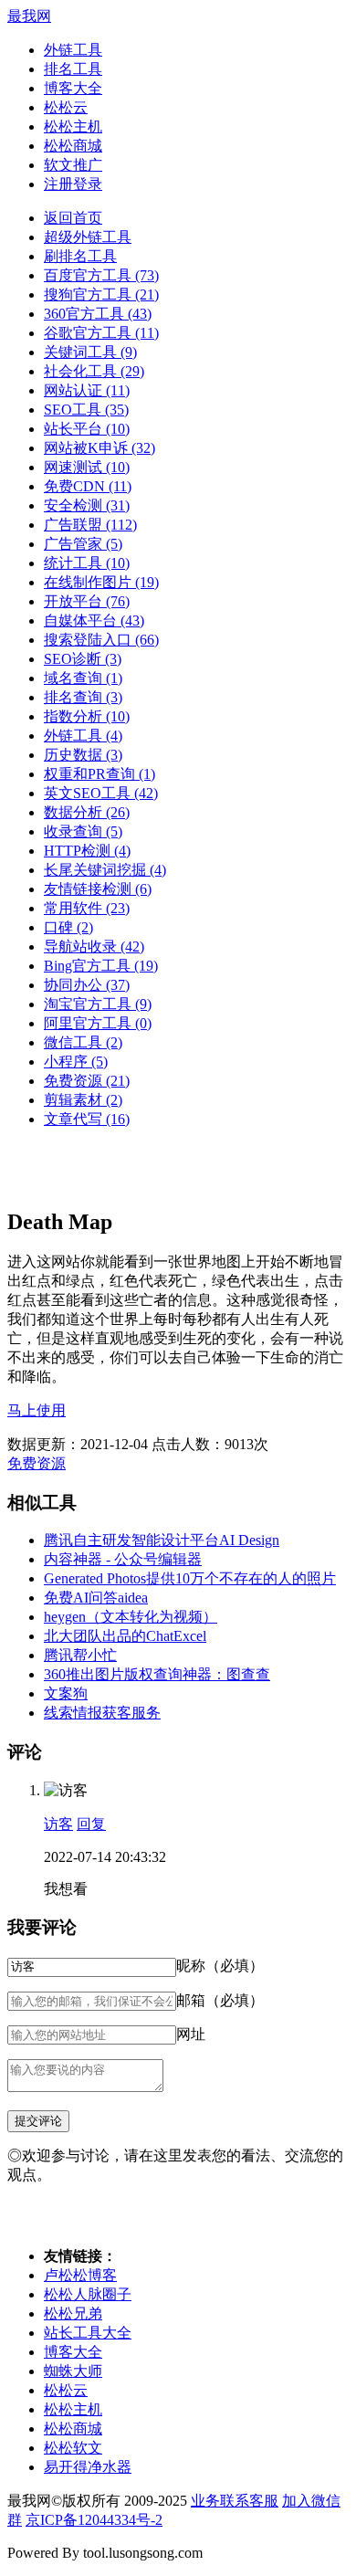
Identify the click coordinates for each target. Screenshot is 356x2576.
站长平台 (87, 429)
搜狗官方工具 (101, 294)
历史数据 (83, 755)
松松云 (66, 107)
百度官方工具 (101, 275)
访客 (58, 1824)
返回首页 (73, 218)
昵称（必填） (220, 1966)
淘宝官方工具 (98, 1004)
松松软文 (73, 2448)
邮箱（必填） (220, 2000)
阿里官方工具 (98, 1023)
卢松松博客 (80, 2275)
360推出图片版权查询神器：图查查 (157, 1674)
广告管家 (83, 544)
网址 (191, 2034)
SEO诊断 (83, 659)
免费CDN (88, 486)
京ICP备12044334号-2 (94, 2520)
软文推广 (73, 165)
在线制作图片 (101, 582)
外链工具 (73, 50)
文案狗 (66, 1693)
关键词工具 (90, 352)
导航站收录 (94, 946)
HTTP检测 (87, 851)
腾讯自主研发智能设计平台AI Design (162, 1540)
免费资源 (87, 1081)
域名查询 (83, 678)
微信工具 (83, 1042)
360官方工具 (98, 314)
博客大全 (73, 88)
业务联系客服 (235, 2501)
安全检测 (87, 505)
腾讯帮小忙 (80, 1655)
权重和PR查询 (99, 774)
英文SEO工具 (101, 793)
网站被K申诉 (99, 448)
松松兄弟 (73, 2313)
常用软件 (87, 908)
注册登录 (73, 184)
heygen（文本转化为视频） (131, 1617)
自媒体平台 (94, 620)
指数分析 (87, 716)
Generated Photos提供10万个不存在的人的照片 (190, 1578)
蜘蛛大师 (73, 2371)
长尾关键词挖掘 (105, 870)
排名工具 (73, 69)
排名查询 (83, 697)
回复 (91, 1824)
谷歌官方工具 (101, 333)
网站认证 (87, 390)
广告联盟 (90, 525)
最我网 (29, 16)
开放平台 (87, 601)
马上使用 (37, 1410)
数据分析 (87, 812)
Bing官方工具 (101, 966)
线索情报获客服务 (102, 1713)
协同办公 (87, 985)
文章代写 (87, 1119)
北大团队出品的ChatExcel (125, 1636)
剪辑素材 (83, 1100)
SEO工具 (86, 410)
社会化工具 (94, 371)
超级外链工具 (88, 237)
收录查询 (83, 831)
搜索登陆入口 (101, 640)
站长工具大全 (88, 2333)
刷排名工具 (80, 256)
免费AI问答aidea (96, 1598)
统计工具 (87, 563)
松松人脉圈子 (88, 2294)
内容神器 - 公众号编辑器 (123, 1559)
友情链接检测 (98, 889)
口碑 (68, 927)
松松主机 (73, 126)
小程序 (76, 1062)
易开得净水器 (88, 2467)
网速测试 (87, 467)
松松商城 (73, 146)
